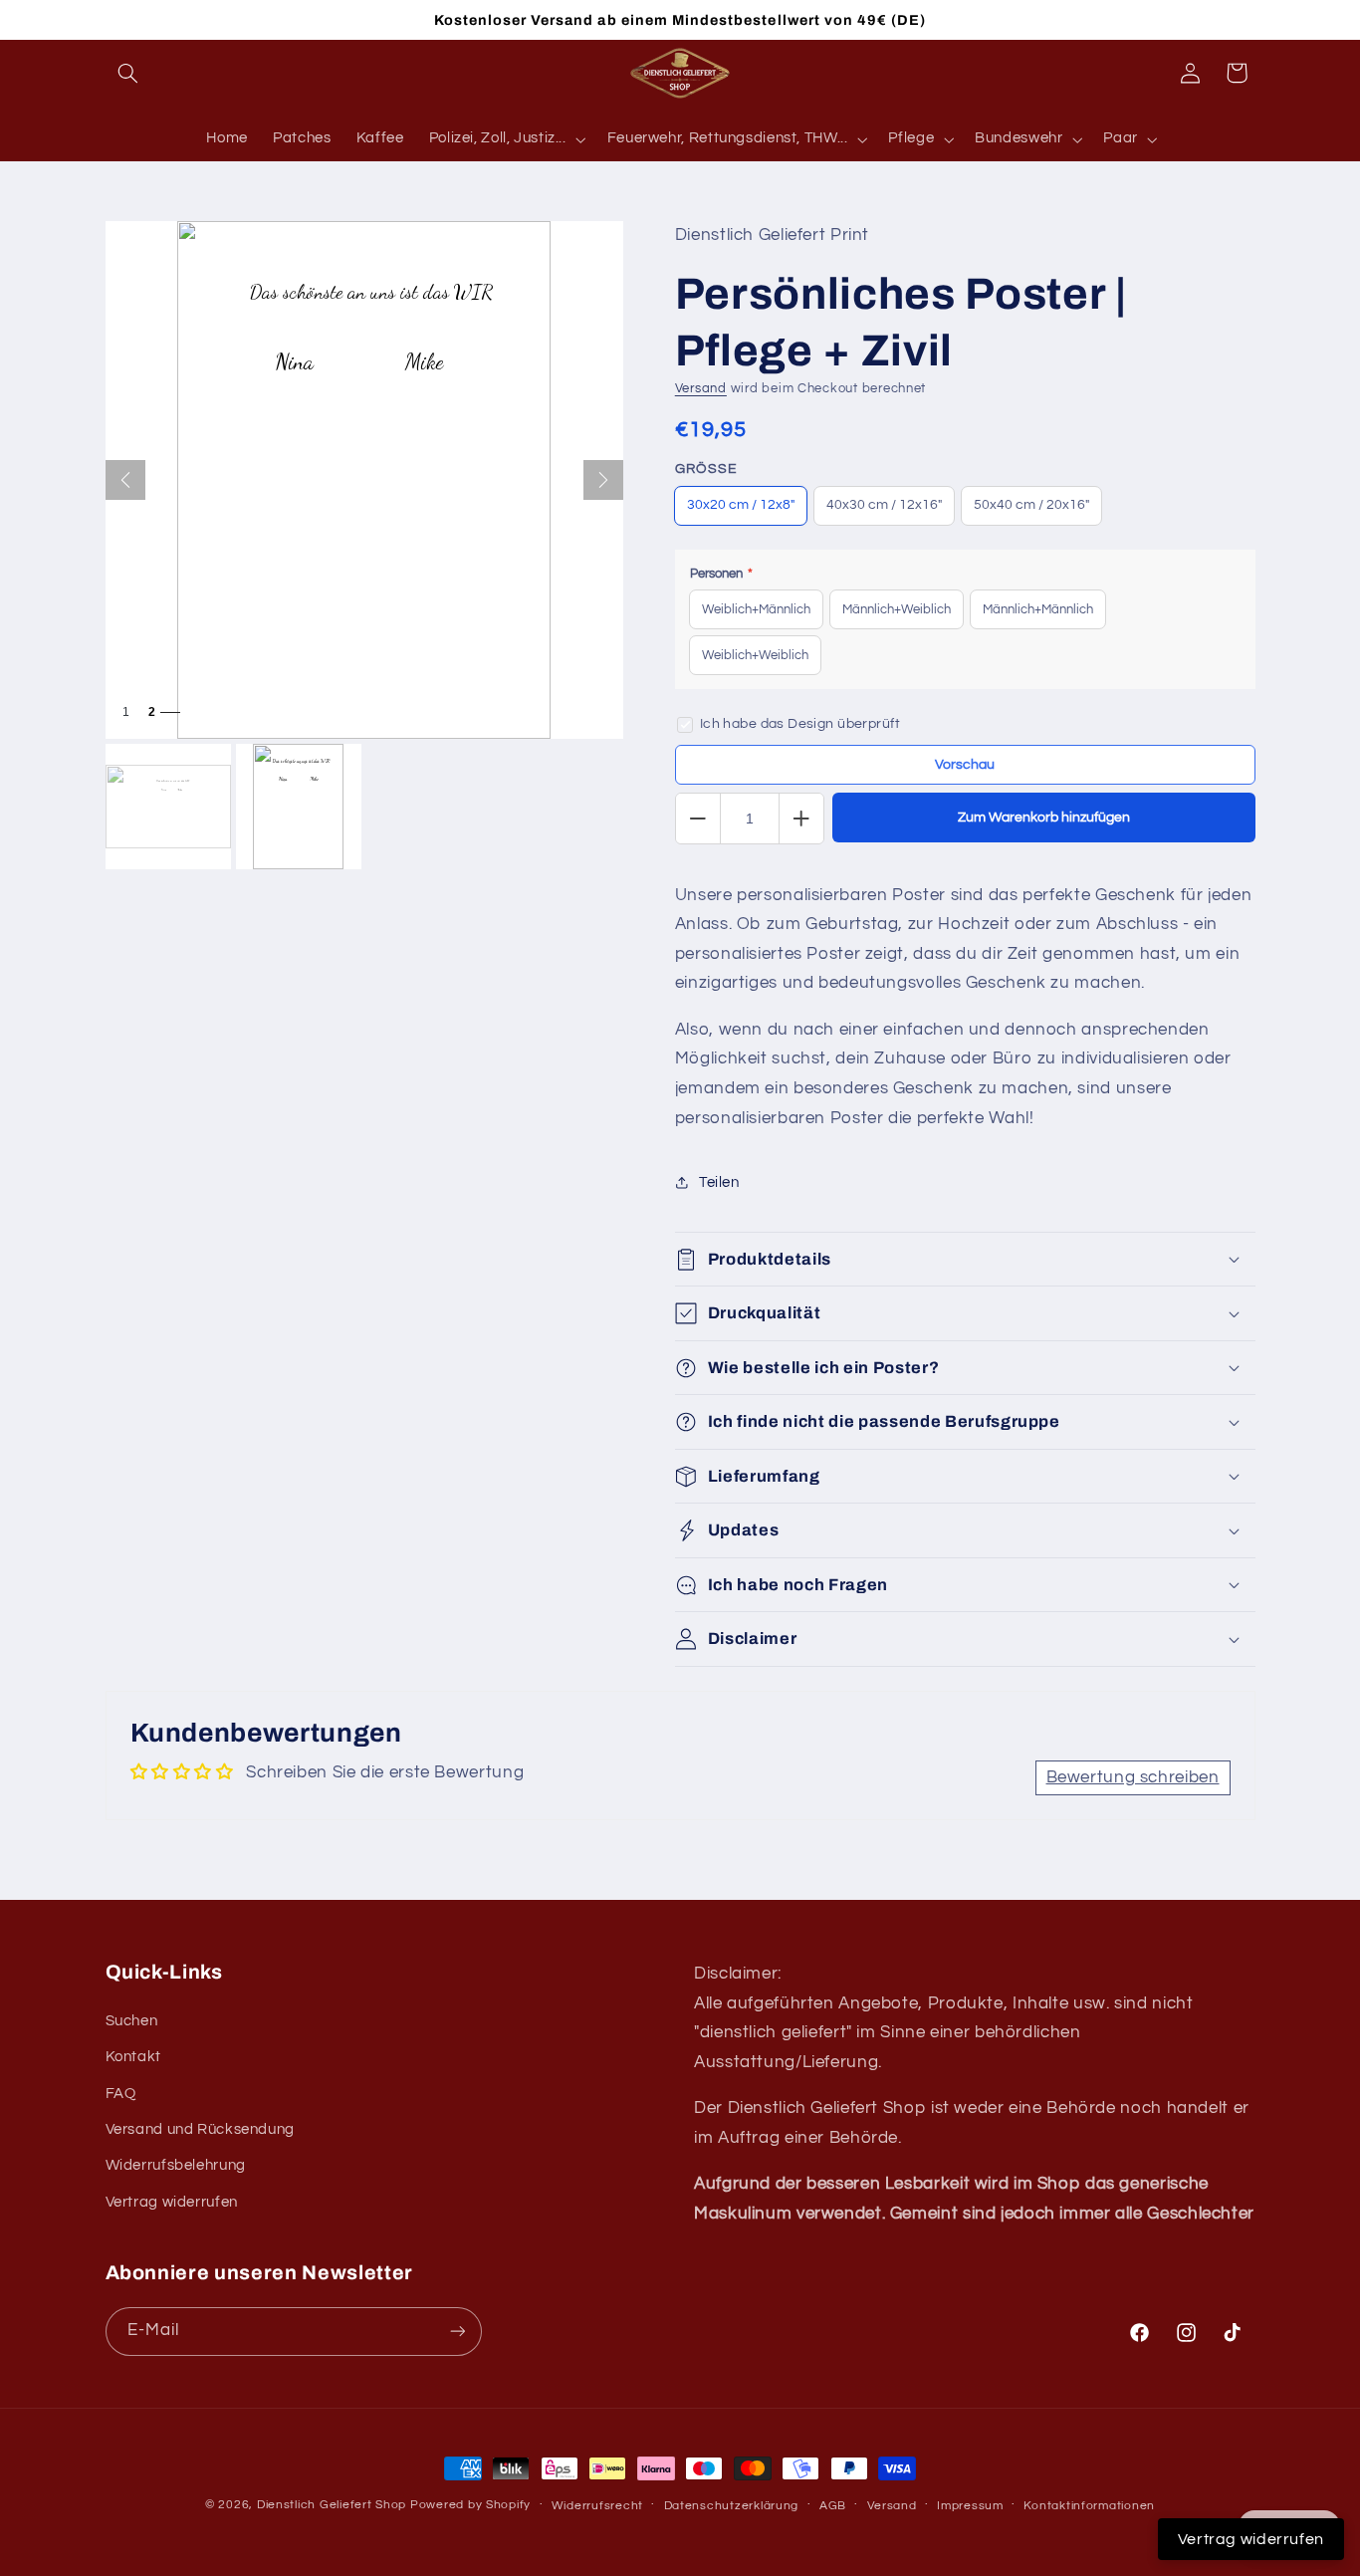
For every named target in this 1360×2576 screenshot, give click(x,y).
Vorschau (965, 765)
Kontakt (133, 2057)
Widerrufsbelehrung (176, 2165)
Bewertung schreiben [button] (1133, 1777)
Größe (706, 469)
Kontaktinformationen (1089, 2506)
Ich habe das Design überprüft (800, 724)
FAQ (121, 2094)
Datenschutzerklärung (732, 2506)
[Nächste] (603, 480)
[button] (128, 73)
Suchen (132, 2021)
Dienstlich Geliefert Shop (332, 2505)
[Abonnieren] (457, 2332)
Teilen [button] (719, 1182)
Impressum (970, 2506)
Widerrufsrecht (597, 2506)
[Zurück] (125, 480)
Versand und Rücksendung (201, 2129)
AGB (833, 2506)
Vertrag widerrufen (172, 2202)
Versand (701, 389)
